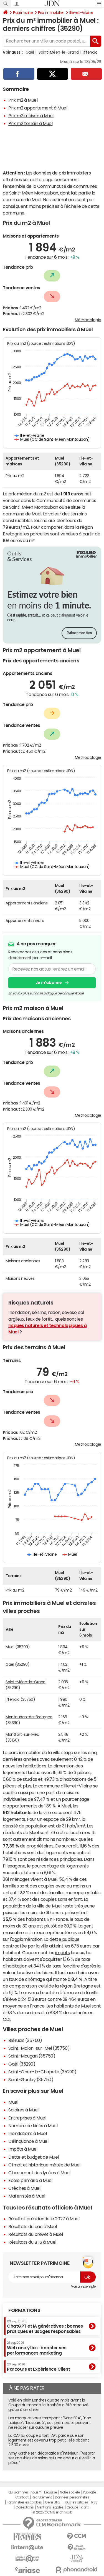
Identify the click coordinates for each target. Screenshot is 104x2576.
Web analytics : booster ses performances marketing (37, 2348)
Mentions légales (50, 2507)
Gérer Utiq (52, 2502)
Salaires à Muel (23, 2110)
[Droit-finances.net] (77, 2548)
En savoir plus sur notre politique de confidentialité (46, 993)
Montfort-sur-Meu (22, 1734)
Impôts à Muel (23, 2149)
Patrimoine (23, 13)
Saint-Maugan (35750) (32, 2056)
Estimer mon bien (79, 633)
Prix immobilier (51, 13)
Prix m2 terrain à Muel (30, 123)
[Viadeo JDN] (77, 2559)
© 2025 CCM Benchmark (52, 2512)
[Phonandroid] (77, 2570)
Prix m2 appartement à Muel (38, 108)
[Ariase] (27, 2570)
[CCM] (77, 2536)
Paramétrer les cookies (24, 2502)
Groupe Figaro (78, 2507)
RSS (94, 2502)
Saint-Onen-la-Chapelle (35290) (42, 2072)
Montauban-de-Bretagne (29, 1717)
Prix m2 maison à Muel (31, 116)
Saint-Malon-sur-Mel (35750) (39, 2048)
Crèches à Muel (24, 2188)
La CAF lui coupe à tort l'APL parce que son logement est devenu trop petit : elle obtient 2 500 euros (49, 2440)
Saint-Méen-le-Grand (59, 52)
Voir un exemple (83, 2286)
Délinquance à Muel (28, 2141)
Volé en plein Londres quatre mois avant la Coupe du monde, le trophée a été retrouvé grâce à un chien (48, 2405)
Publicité (89, 2492)
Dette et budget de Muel (34, 2157)
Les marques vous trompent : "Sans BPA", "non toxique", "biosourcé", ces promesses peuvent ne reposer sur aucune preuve (50, 2423)
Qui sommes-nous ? (25, 2492)
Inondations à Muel (27, 2133)
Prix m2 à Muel (23, 100)
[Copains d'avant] (27, 2559)
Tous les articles (76, 2502)
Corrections (25, 2507)
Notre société (70, 2492)
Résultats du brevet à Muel (36, 2234)
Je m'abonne (49, 982)
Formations (24, 2310)
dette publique (64, 1939)
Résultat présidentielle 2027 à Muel (44, 2219)
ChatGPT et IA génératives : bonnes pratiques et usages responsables (45, 2327)
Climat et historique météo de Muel (44, 2165)
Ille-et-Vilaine (81, 13)
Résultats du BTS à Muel (32, 2242)
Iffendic (90, 52)
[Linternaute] (27, 2548)
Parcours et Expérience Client (38, 2367)
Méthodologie (88, 320)
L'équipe (50, 2492)
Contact (22, 2497)
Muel (13, 2102)
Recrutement (42, 2497)
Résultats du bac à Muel (33, 2226)
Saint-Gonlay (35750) (31, 2079)
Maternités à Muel (27, 2196)
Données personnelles (72, 2497)
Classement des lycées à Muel (39, 2173)
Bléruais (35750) (25, 2040)
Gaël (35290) (22, 2064)
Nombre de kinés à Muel (33, 2126)
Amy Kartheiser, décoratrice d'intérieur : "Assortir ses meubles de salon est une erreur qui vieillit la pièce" (52, 2458)
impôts (62, 1952)
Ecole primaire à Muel (30, 2180)
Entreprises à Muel (27, 2118)
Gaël (30, 52)
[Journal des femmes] (27, 2537)
